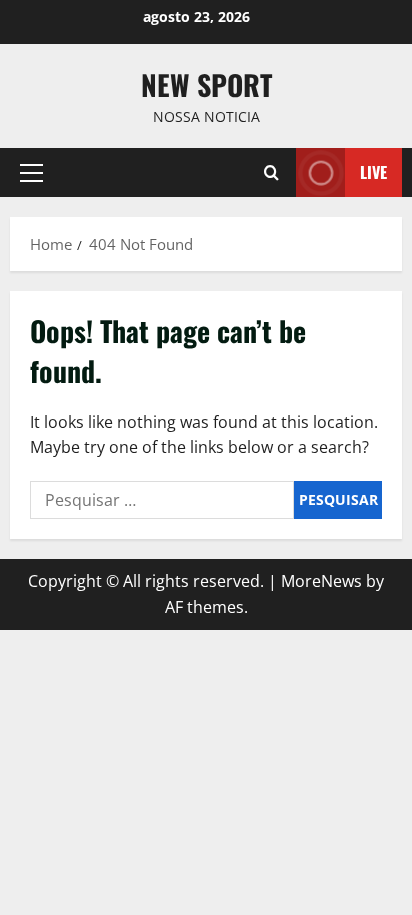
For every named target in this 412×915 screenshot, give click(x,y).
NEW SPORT (206, 84)
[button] (31, 173)
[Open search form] (271, 172)
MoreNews (321, 581)
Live (373, 172)
